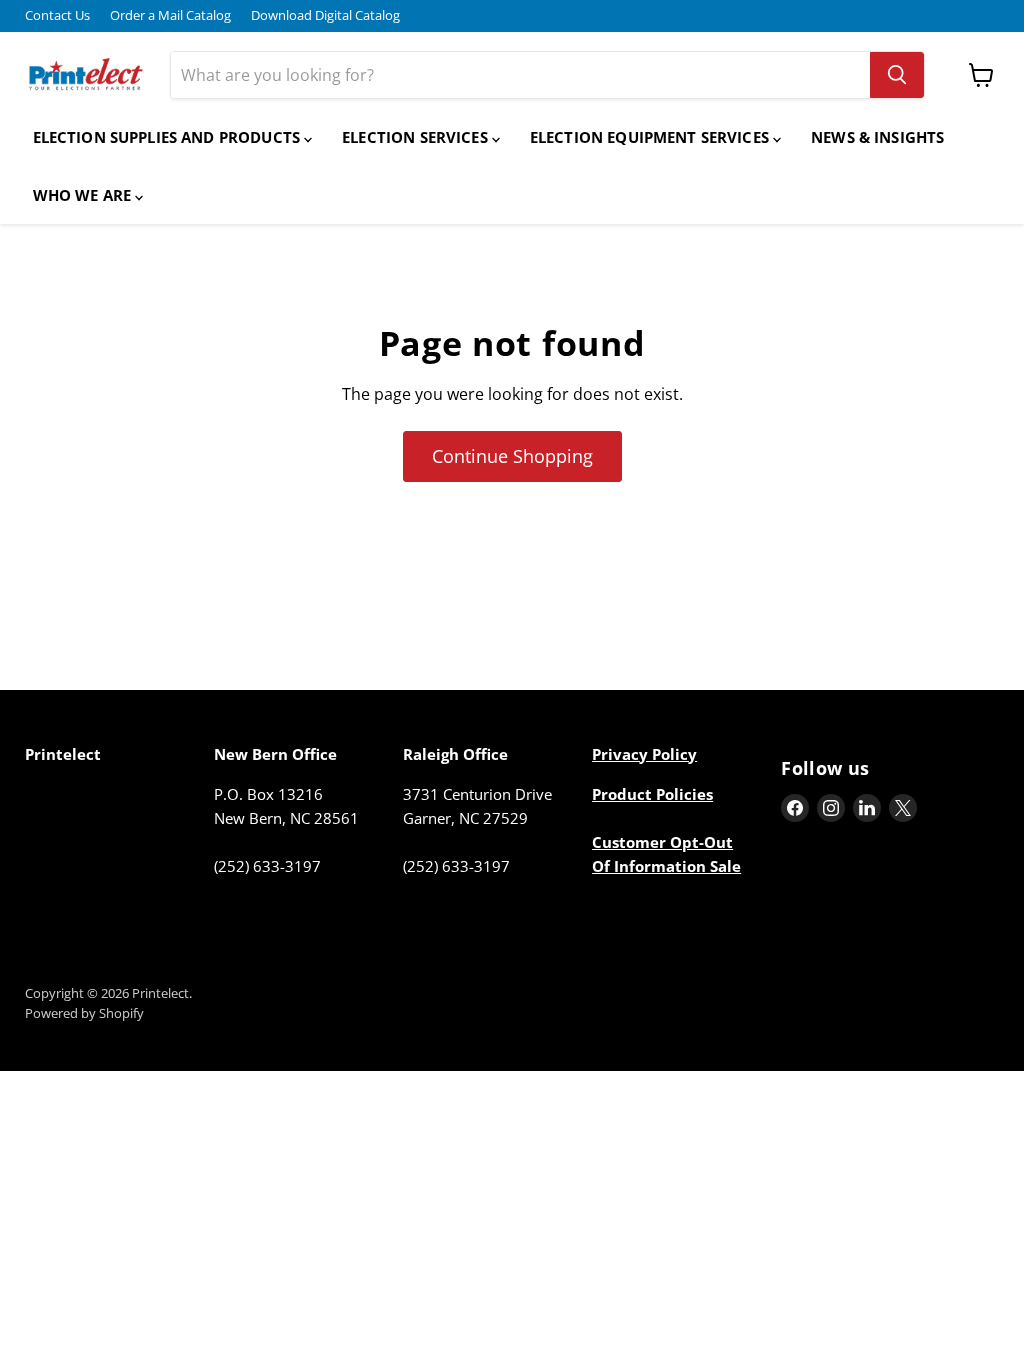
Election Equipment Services (651, 137)
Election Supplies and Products (169, 137)
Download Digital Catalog (325, 15)
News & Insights (877, 137)
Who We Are (84, 195)
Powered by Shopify (84, 1013)
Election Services (417, 137)
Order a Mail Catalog (170, 15)
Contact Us (57, 15)
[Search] (897, 75)
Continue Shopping (512, 456)
